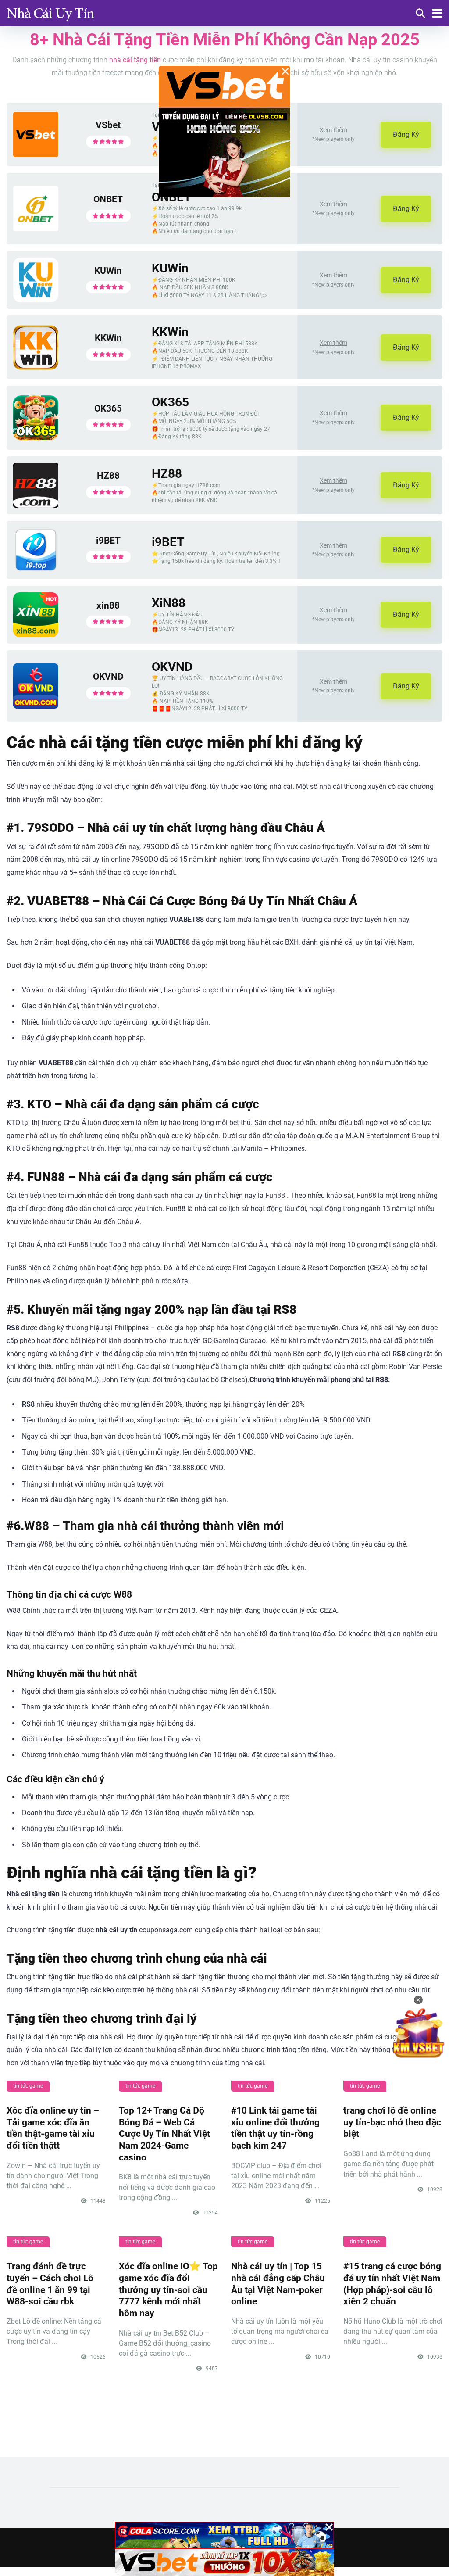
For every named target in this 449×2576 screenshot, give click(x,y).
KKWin (108, 338)
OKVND (108, 676)
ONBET (108, 199)
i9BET (108, 540)
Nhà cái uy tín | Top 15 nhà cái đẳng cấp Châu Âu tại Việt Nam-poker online (278, 2284)
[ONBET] (36, 229)
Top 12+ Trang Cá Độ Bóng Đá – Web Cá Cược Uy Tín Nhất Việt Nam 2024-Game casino (164, 2134)
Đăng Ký (406, 134)
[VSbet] (36, 155)
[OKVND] (36, 706)
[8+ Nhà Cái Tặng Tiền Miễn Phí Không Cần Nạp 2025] (50, 12)
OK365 (108, 408)
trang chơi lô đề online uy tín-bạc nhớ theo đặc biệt (392, 2122)
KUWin (108, 270)
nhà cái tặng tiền (135, 60)
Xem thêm (333, 130)
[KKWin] (36, 367)
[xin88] (36, 635)
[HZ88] (36, 505)
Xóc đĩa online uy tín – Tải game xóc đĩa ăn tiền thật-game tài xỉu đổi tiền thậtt (53, 2128)
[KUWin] (36, 300)
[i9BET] (36, 570)
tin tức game (28, 2086)
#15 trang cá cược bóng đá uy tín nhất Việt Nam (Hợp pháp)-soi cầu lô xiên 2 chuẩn (392, 2284)
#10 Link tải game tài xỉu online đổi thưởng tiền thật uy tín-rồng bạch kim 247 (275, 2128)
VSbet (108, 125)
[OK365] (36, 438)
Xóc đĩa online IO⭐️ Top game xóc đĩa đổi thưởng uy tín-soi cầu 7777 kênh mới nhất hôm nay (168, 2289)
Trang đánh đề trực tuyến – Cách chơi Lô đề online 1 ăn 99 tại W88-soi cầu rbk (50, 2284)
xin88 (108, 605)
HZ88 (108, 475)
